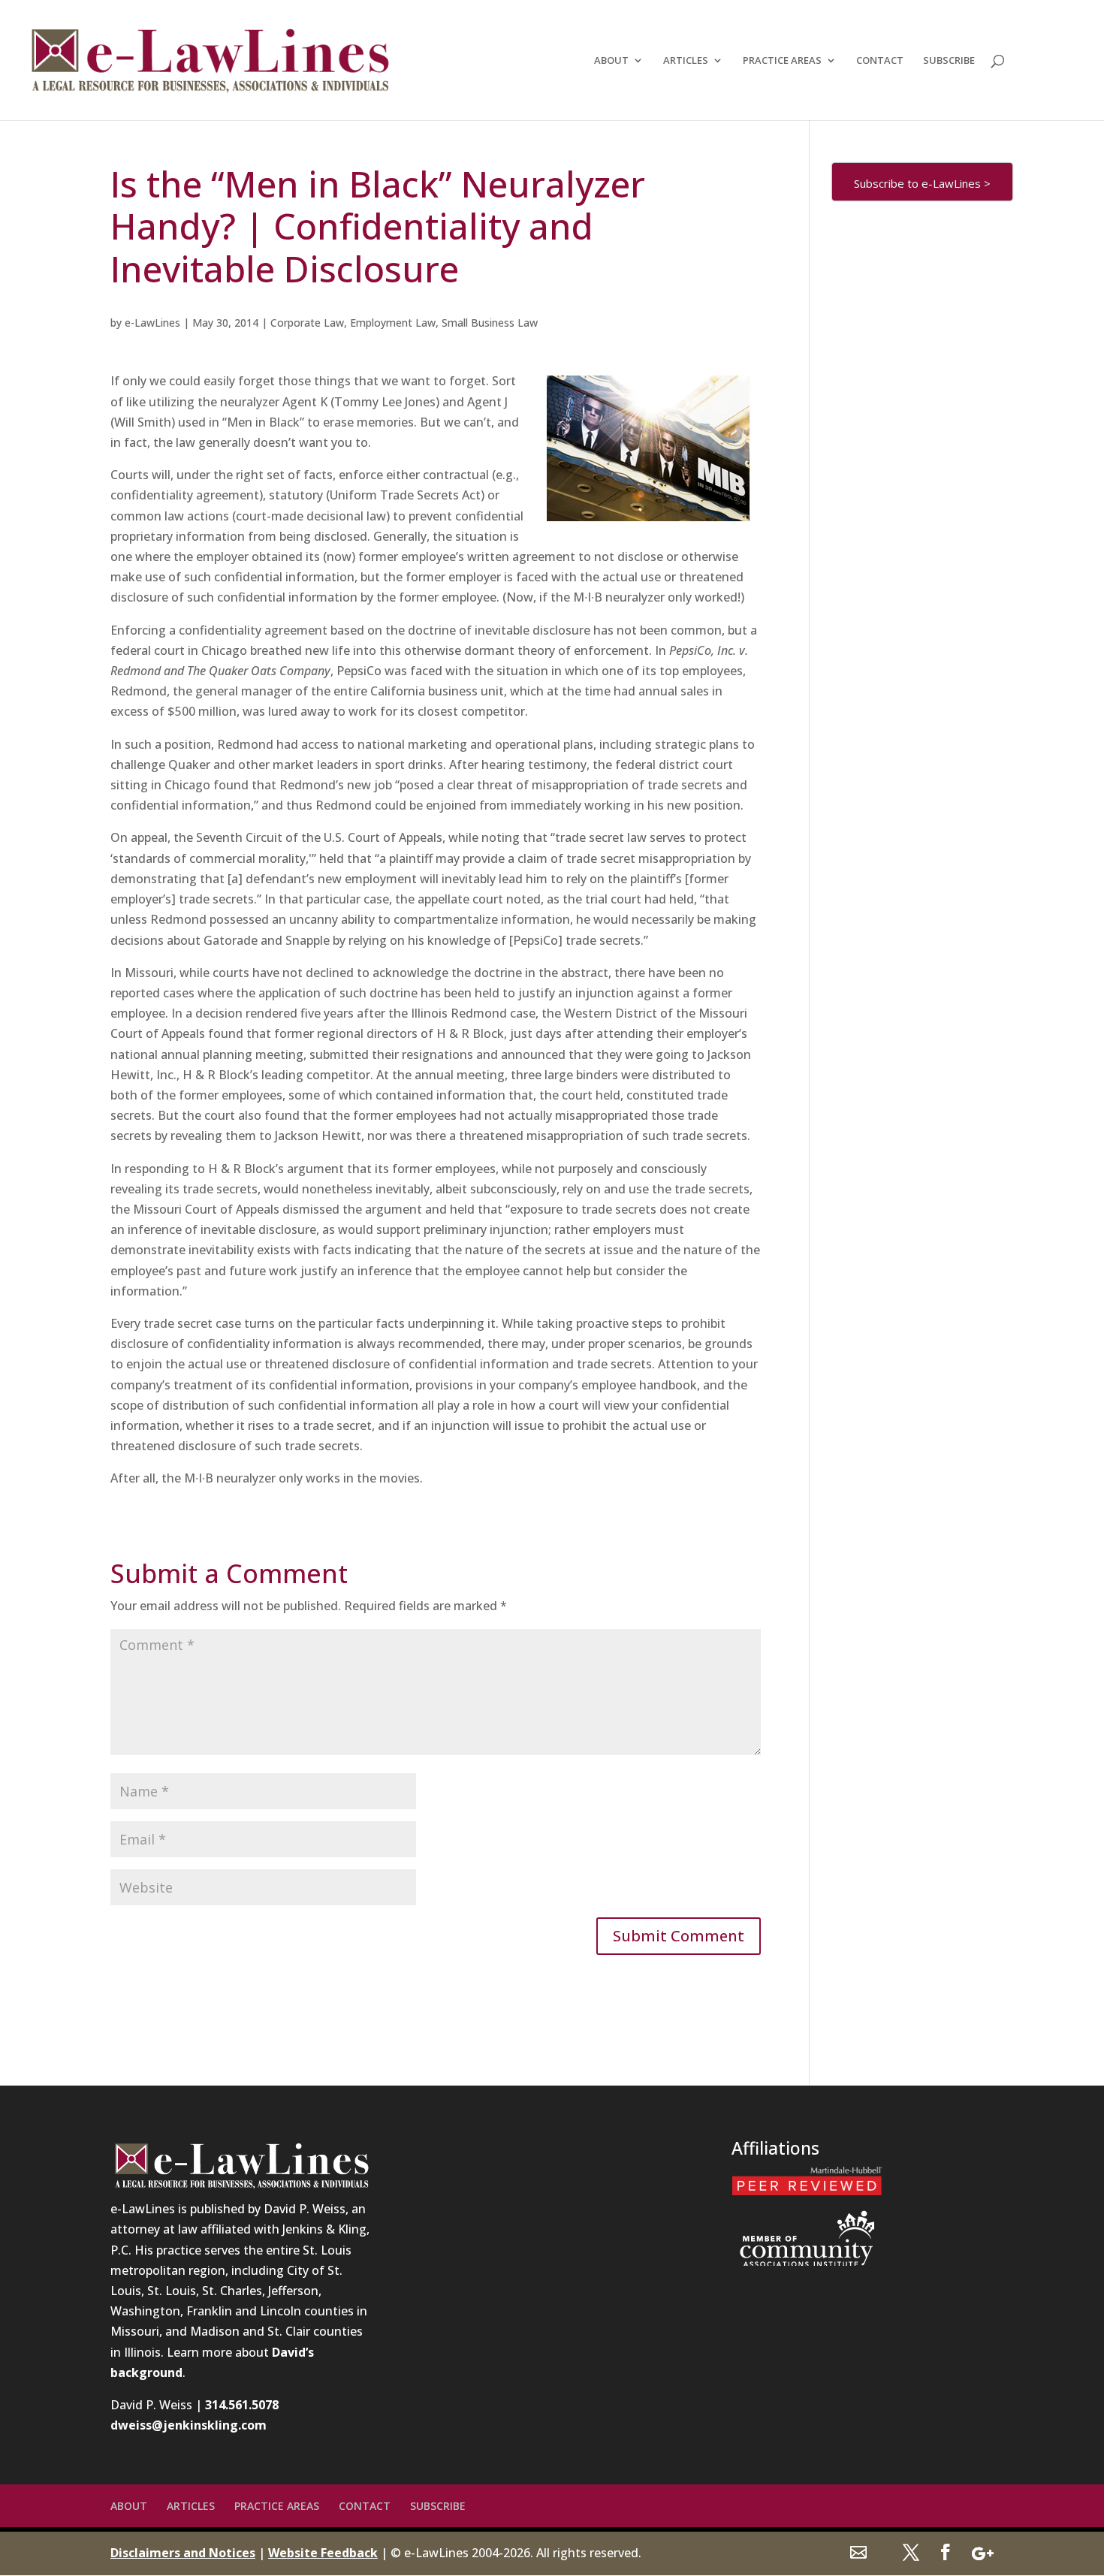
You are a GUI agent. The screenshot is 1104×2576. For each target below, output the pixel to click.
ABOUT (611, 61)
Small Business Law (490, 323)
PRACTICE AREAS (782, 61)
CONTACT (880, 61)
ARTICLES (686, 61)
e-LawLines (152, 323)
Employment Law (393, 323)
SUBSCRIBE (949, 61)
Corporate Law (307, 323)
